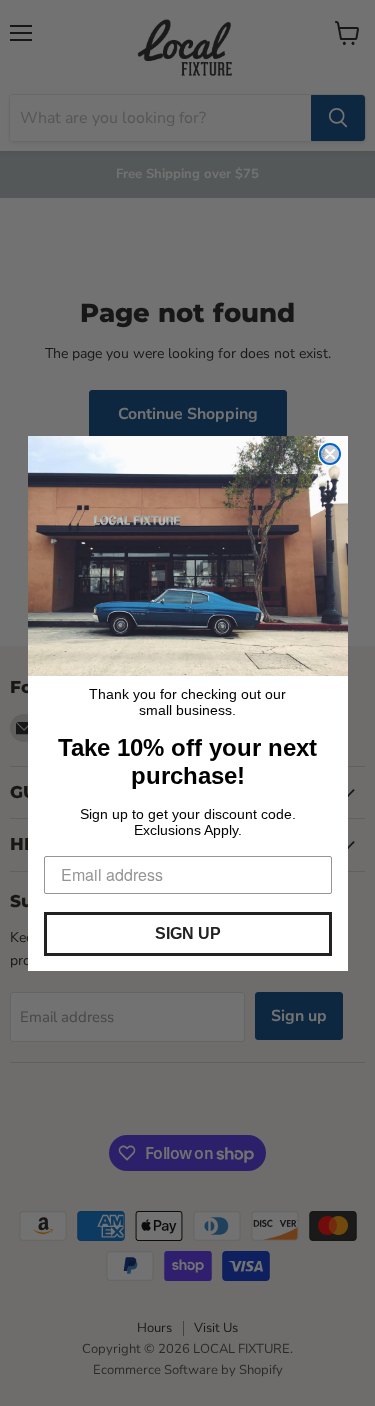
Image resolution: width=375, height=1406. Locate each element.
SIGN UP (188, 933)
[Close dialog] (330, 454)
